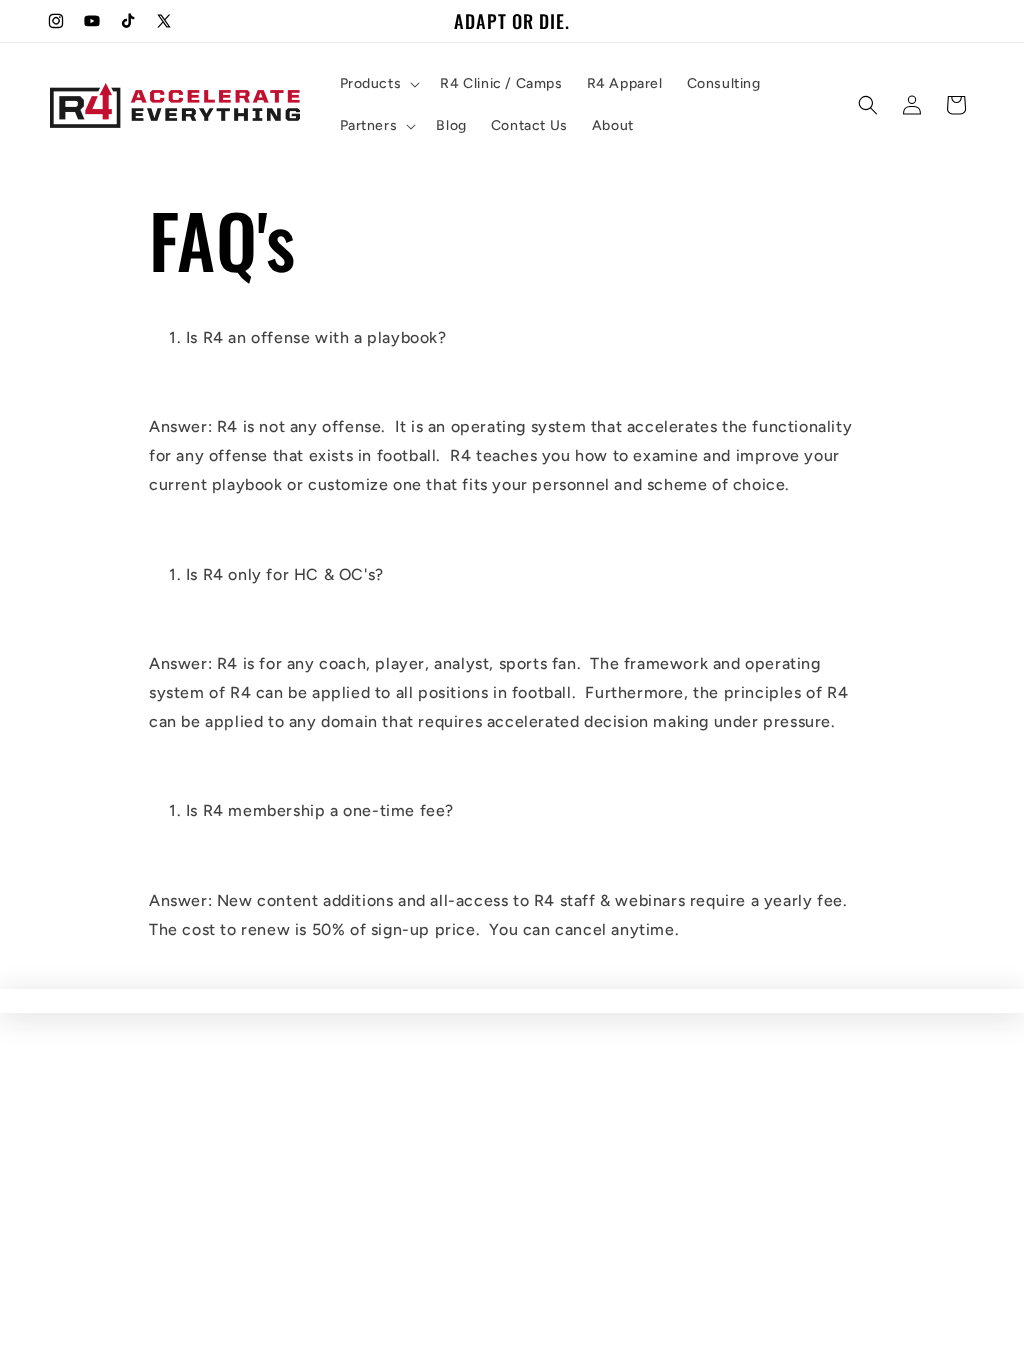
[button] (378, 84)
